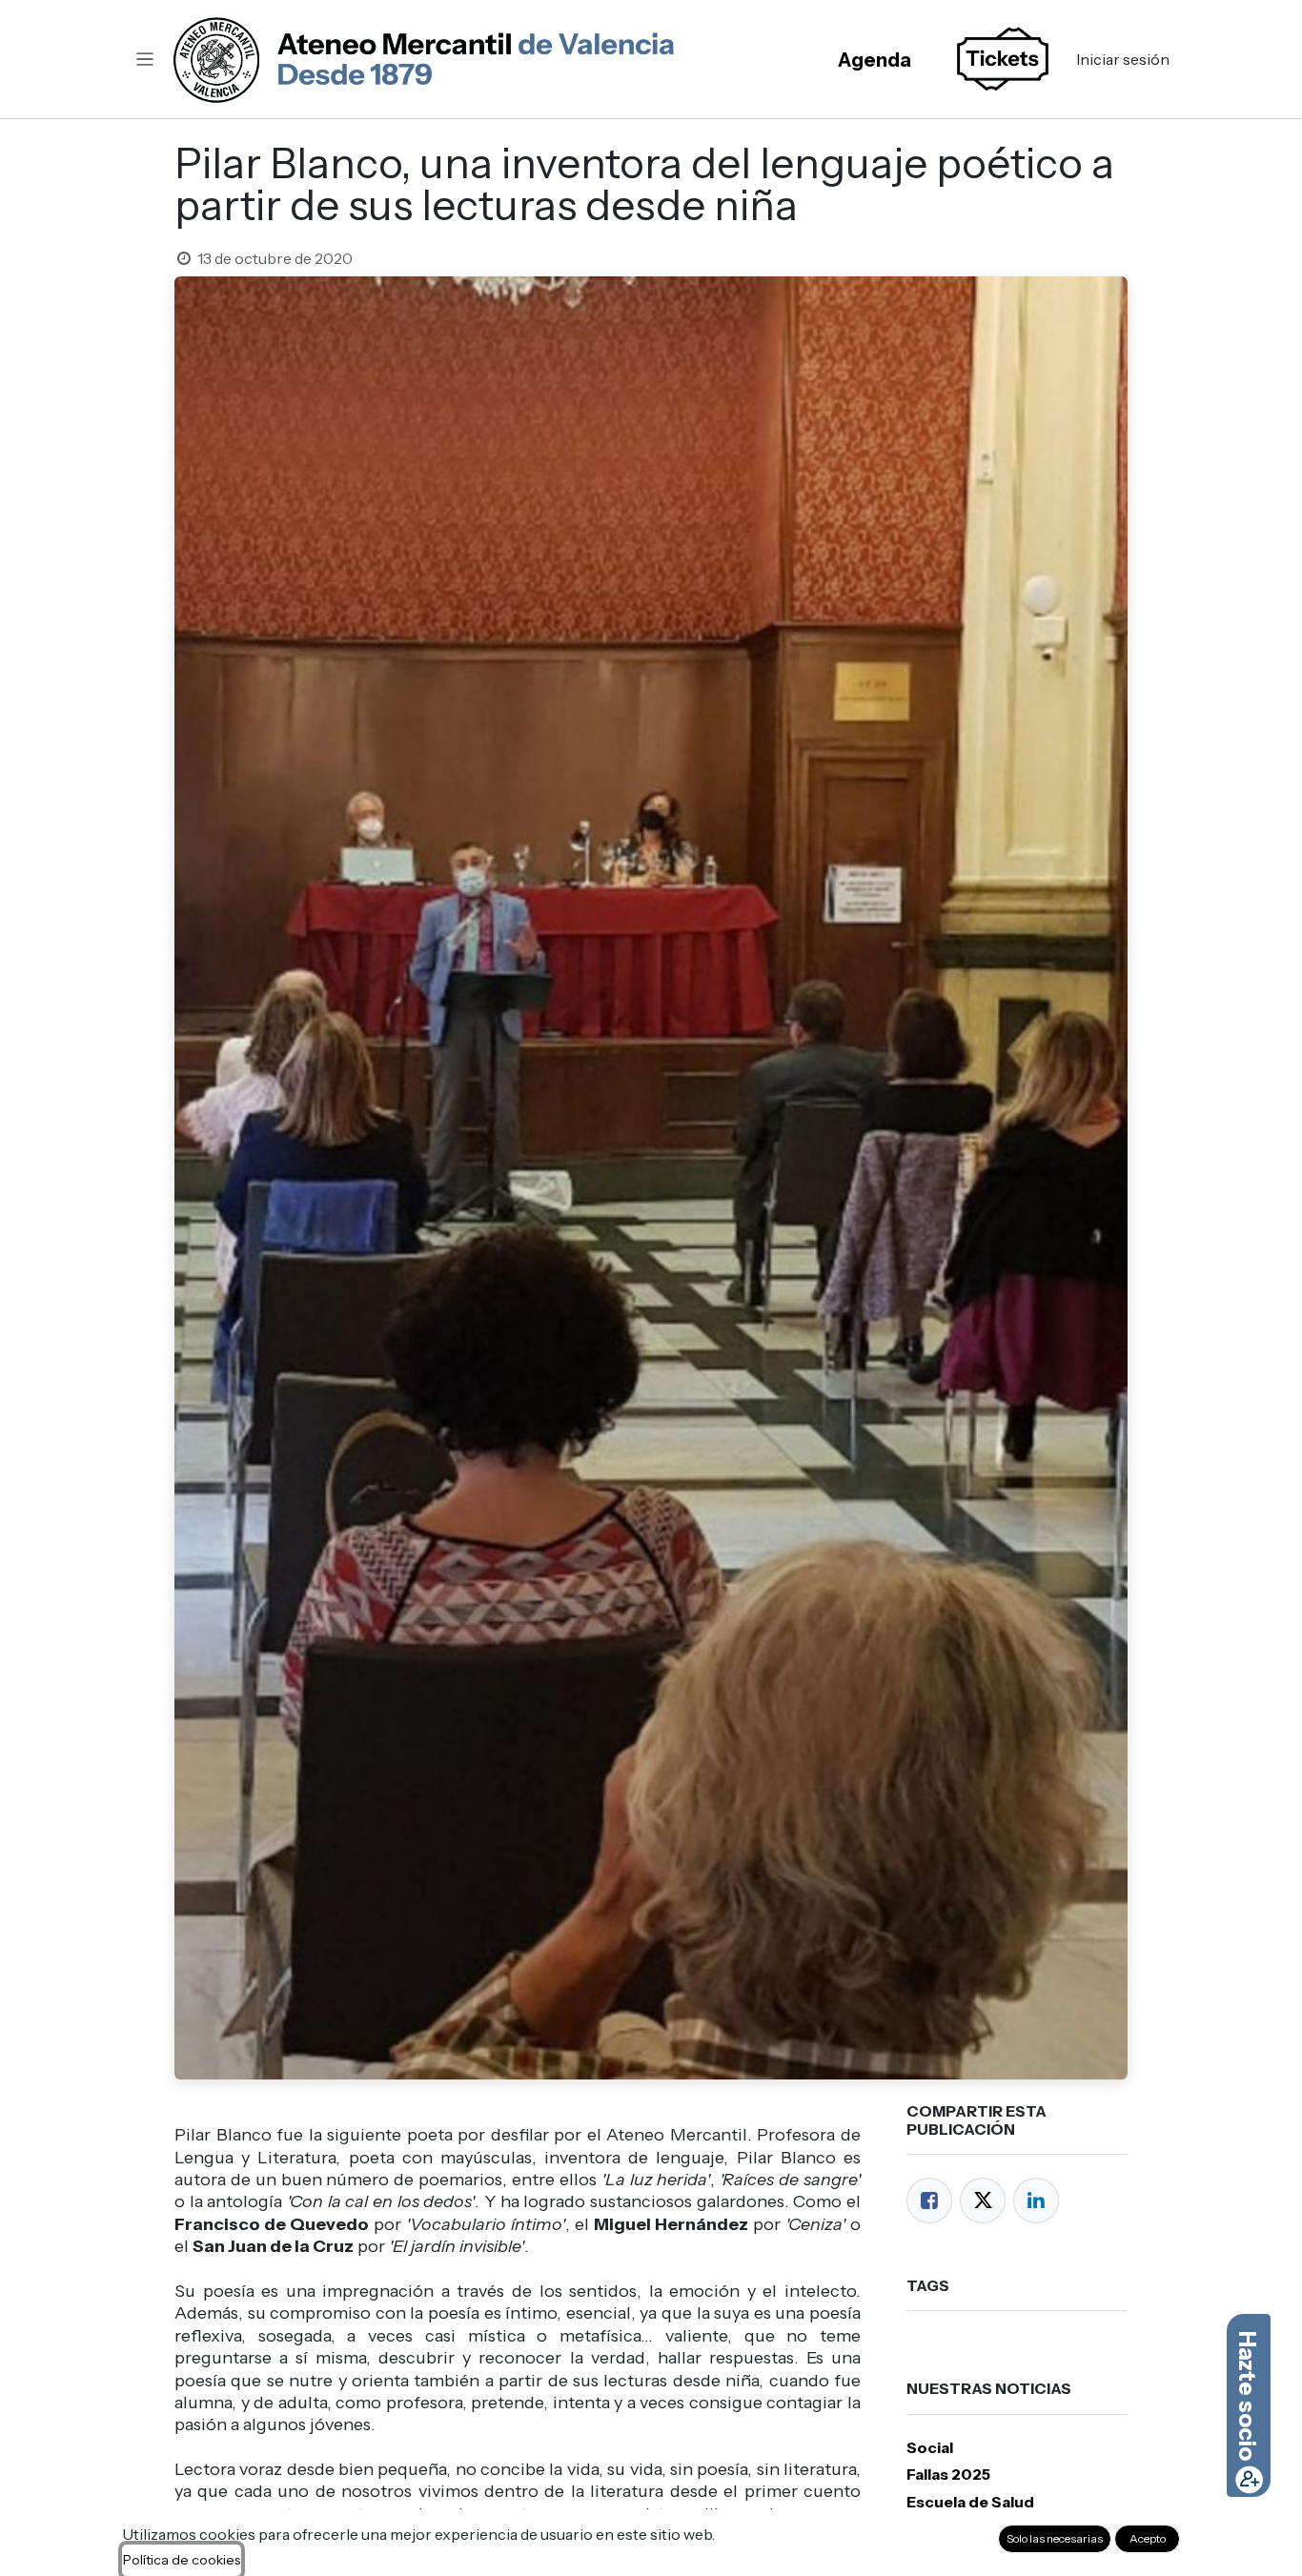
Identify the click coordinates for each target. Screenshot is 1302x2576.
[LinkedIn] (1036, 2201)
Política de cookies (182, 2560)
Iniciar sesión (1123, 59)
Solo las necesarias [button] (1055, 2538)
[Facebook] (929, 2201)
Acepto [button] (1148, 2538)
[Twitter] (983, 2201)
